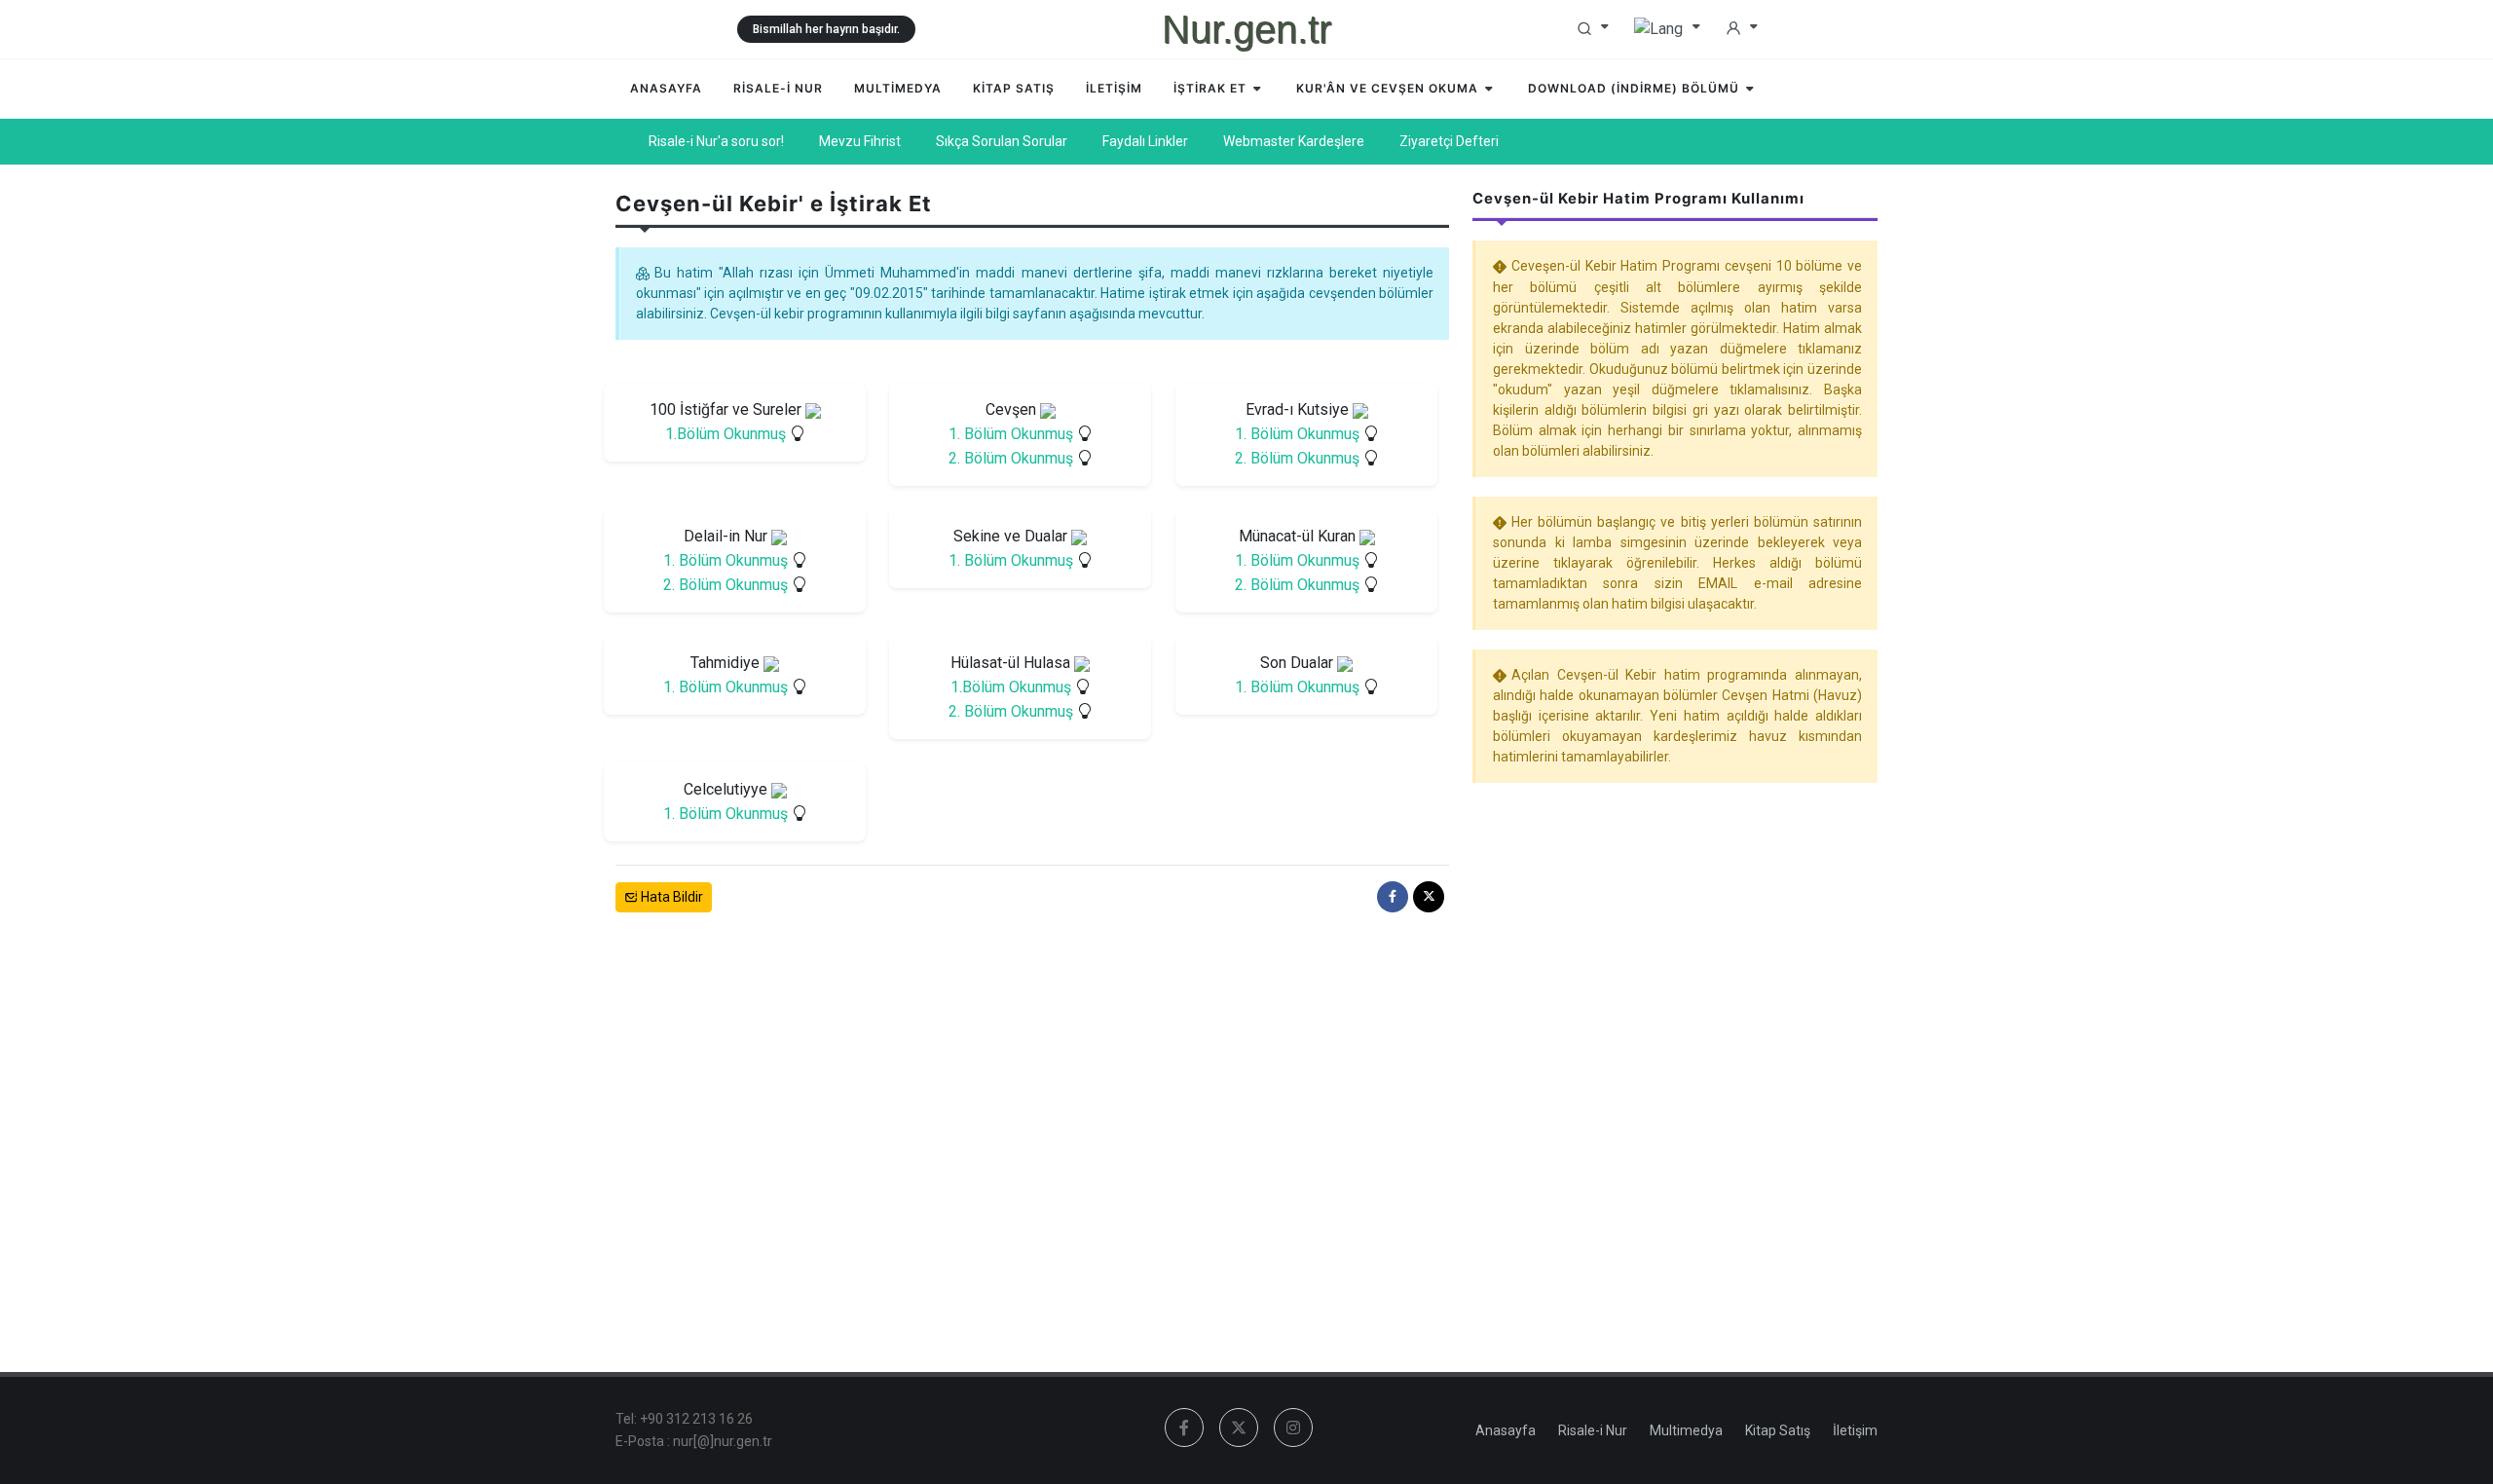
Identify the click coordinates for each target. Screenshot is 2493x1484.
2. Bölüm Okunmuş (1011, 458)
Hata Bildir (670, 897)
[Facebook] (1393, 897)
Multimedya (1686, 1430)
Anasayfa (1506, 1430)
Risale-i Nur (1593, 1430)
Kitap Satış (1778, 1430)
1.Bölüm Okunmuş (726, 434)
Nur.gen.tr (1246, 29)
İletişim (1855, 1430)
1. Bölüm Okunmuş (1011, 434)
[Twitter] (1429, 897)
